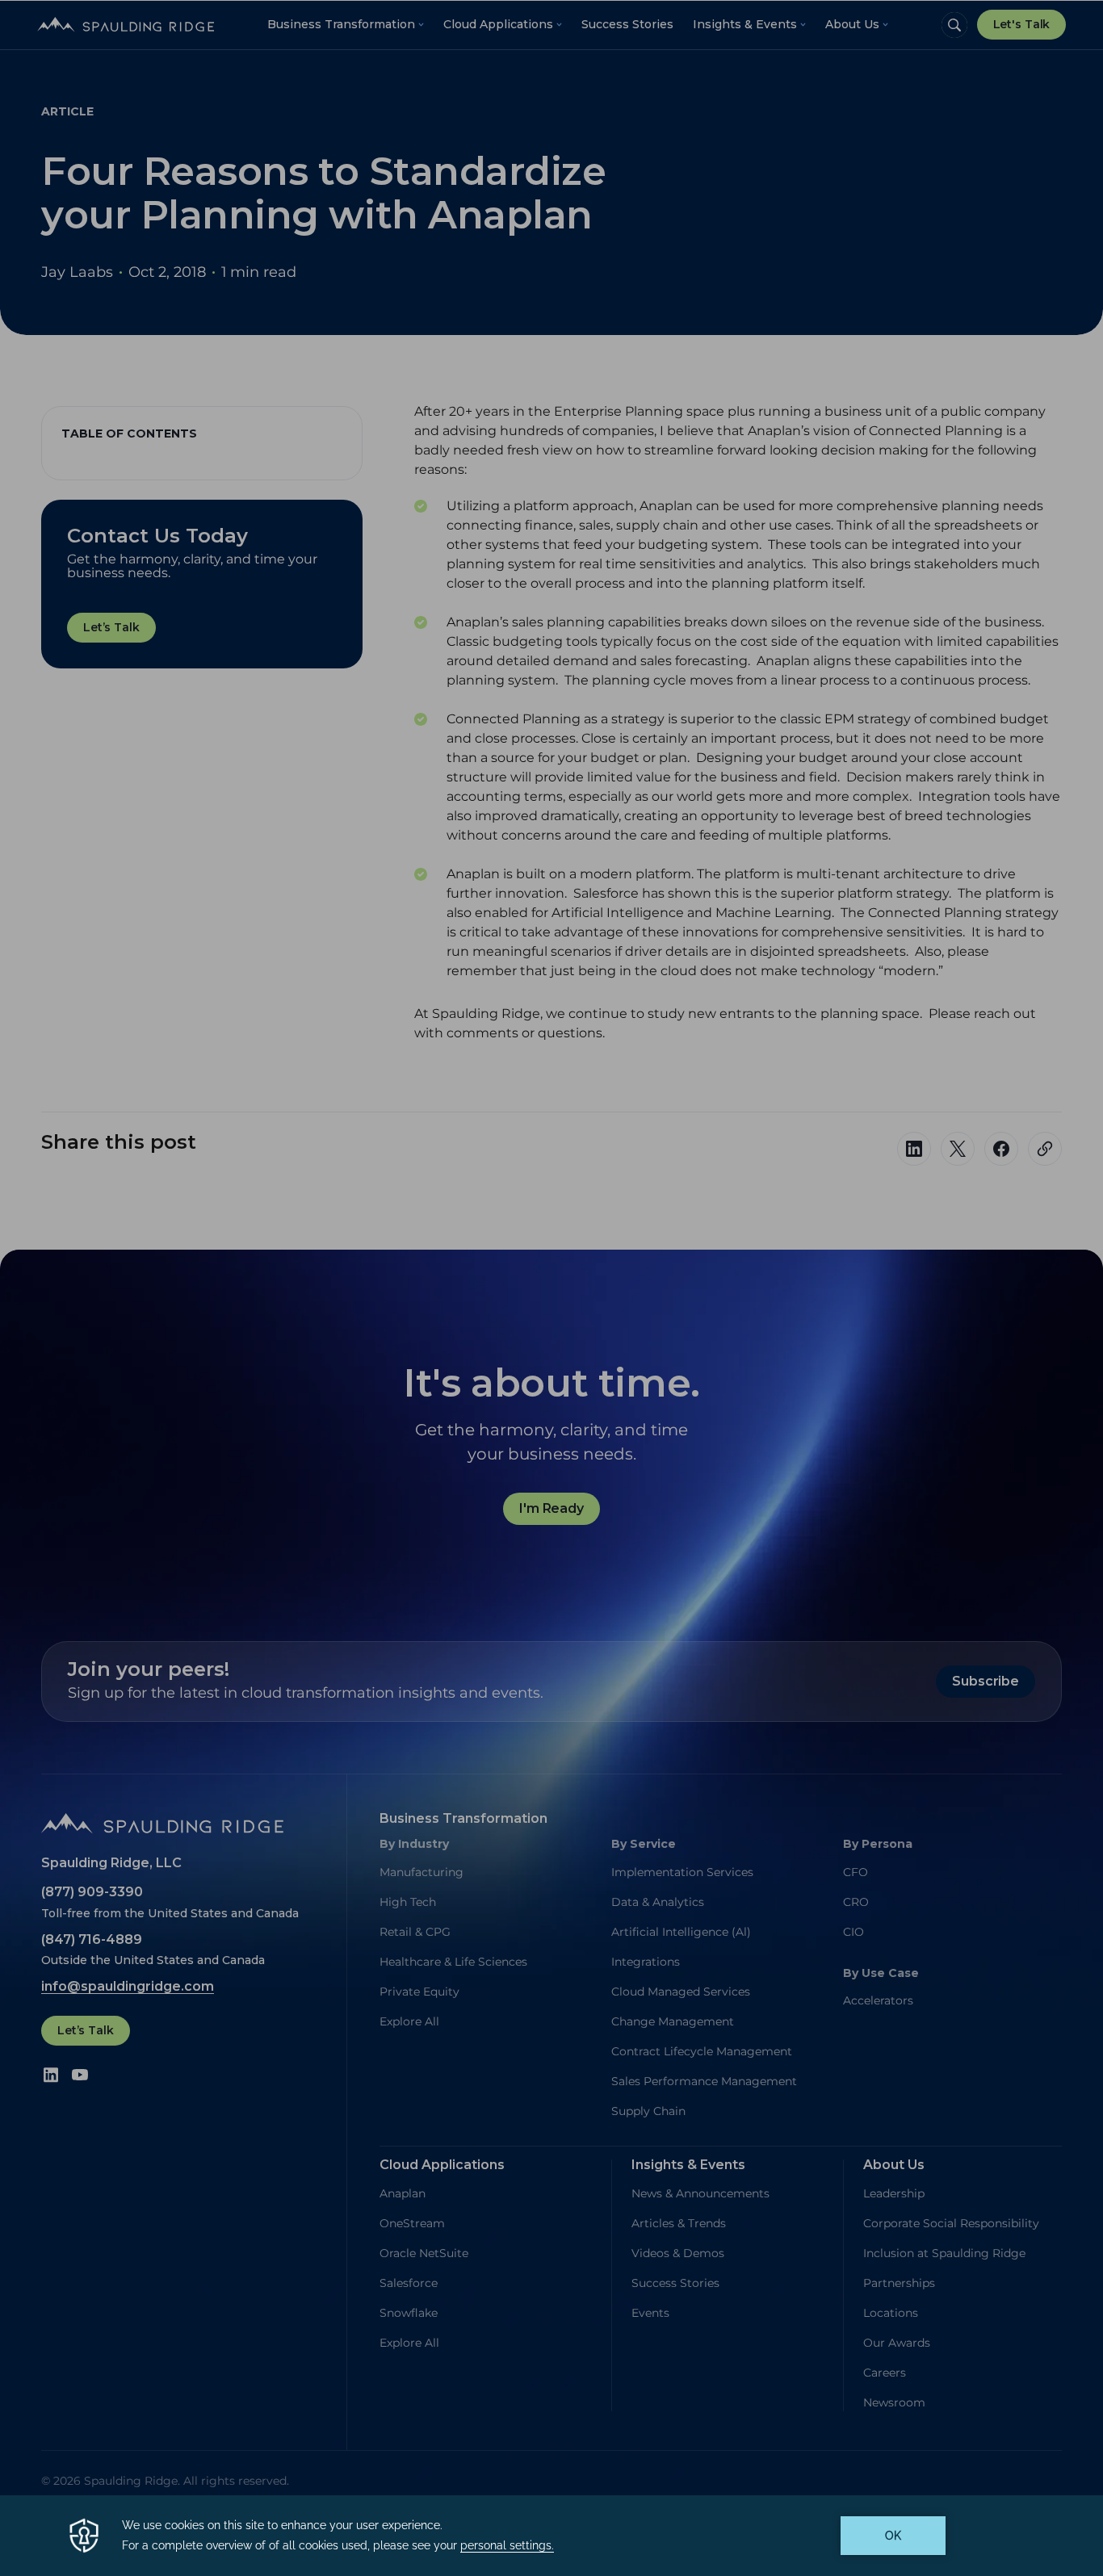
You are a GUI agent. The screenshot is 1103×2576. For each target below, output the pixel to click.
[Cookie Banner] (551, 2536)
